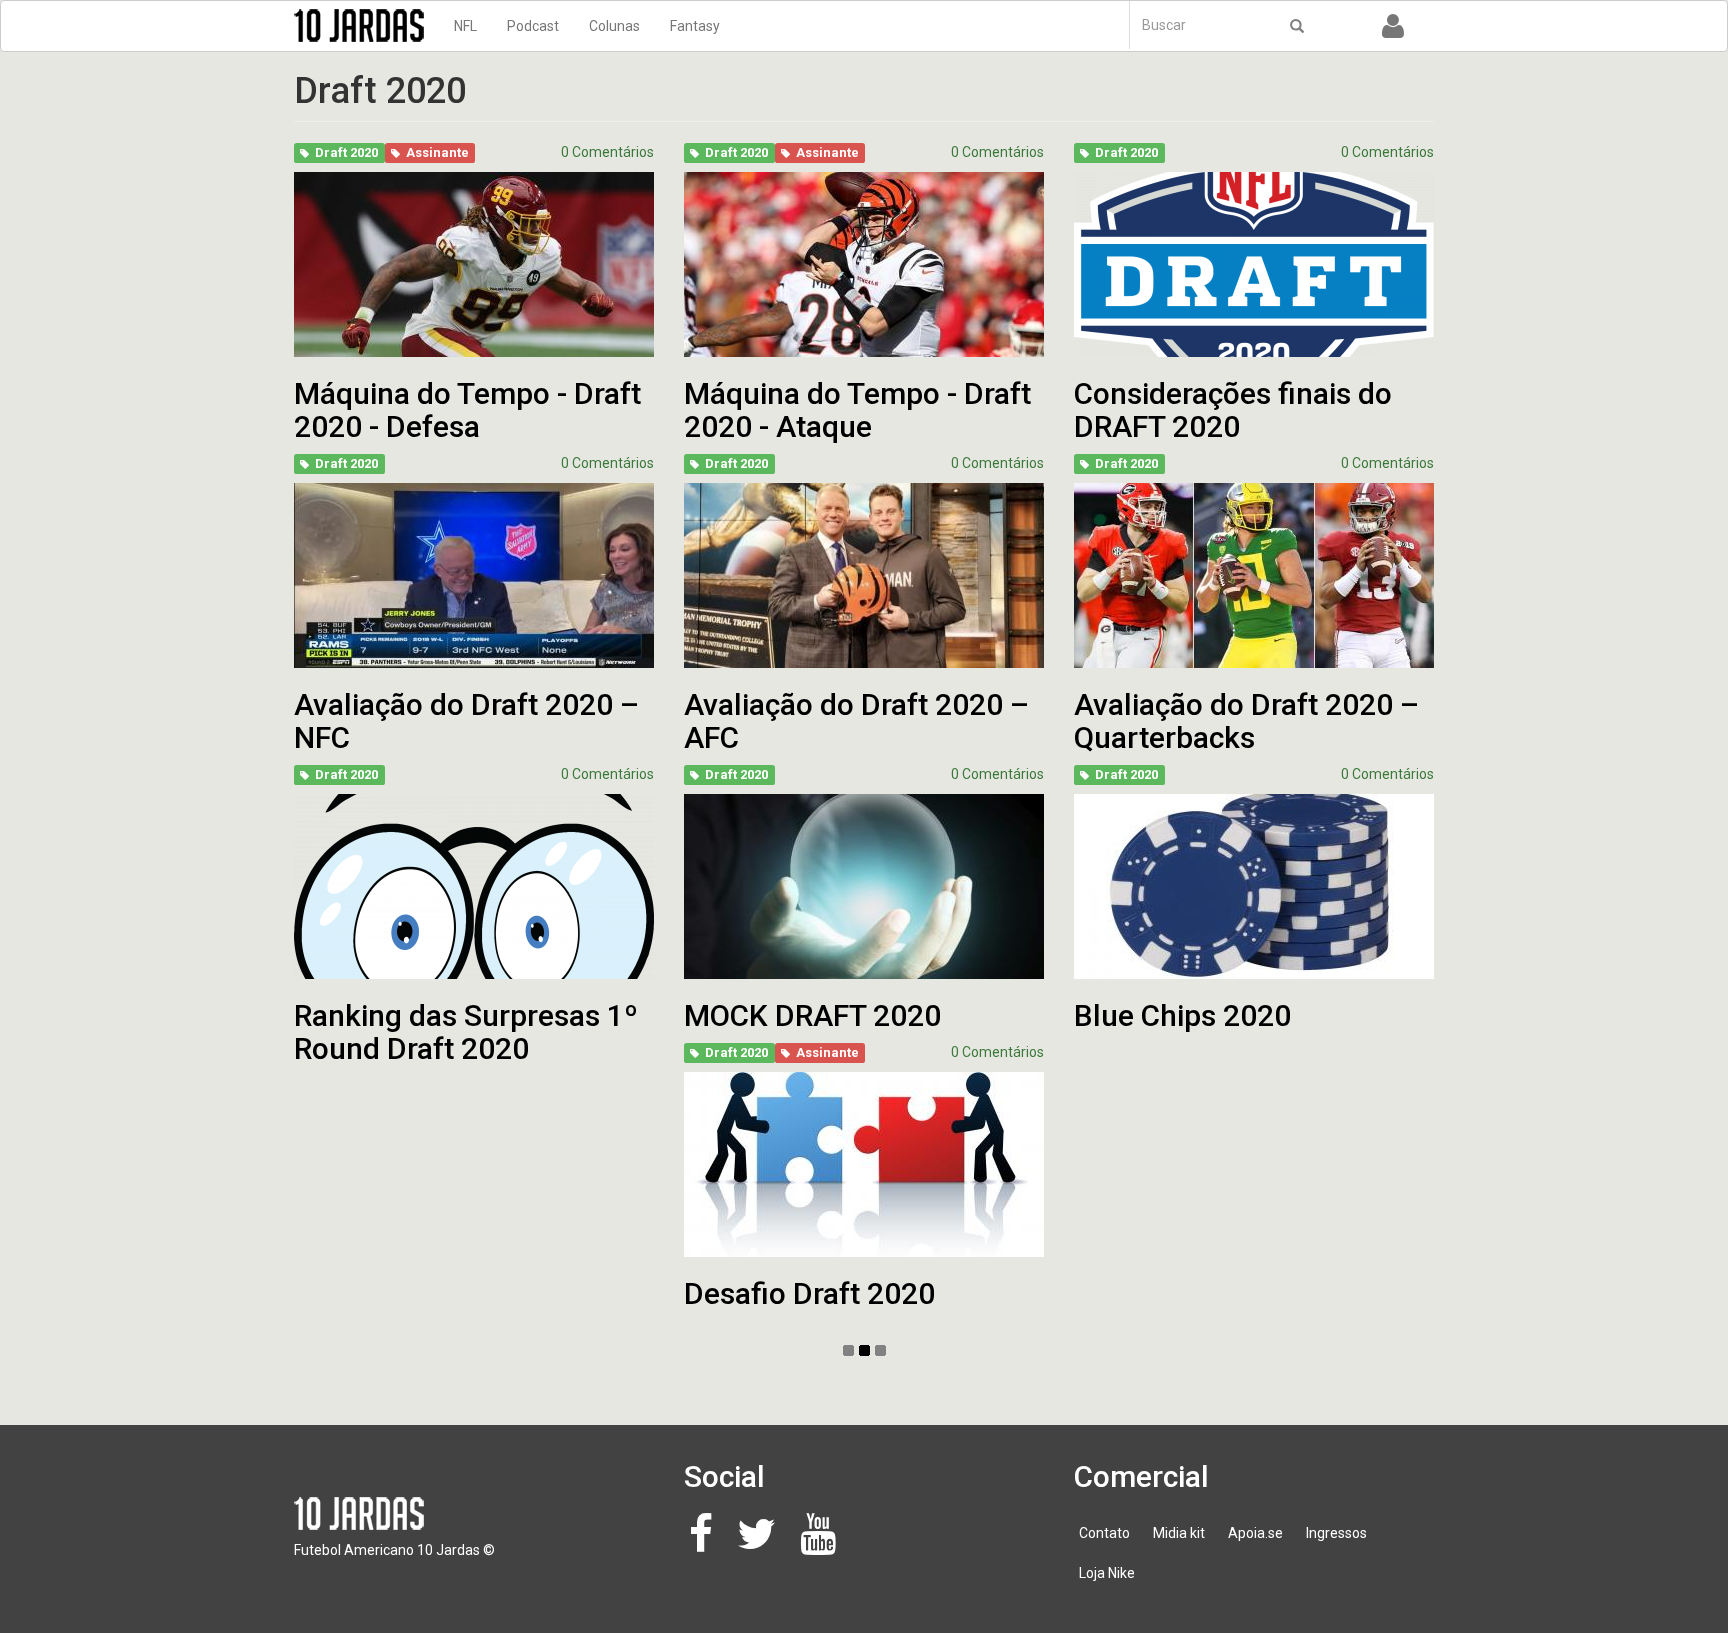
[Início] (366, 25)
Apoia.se (1255, 1533)
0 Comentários (607, 152)
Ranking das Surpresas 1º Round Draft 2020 (466, 1032)
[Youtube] (823, 1544)
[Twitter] (762, 1544)
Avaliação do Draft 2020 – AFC (856, 721)
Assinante (437, 152)
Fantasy (695, 26)
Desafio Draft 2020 (809, 1293)
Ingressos (1336, 1533)
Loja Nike (1107, 1573)
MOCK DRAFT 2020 (812, 1015)
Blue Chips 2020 (1182, 1015)
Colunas (614, 26)
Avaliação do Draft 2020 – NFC (466, 721)
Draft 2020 (346, 152)
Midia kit (1179, 1533)
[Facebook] (706, 1544)
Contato (1104, 1533)
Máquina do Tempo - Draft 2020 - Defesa (467, 410)
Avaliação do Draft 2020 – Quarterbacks (1246, 721)
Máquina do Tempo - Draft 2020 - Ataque (857, 410)
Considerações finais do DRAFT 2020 (1233, 410)
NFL (465, 26)
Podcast (533, 26)
